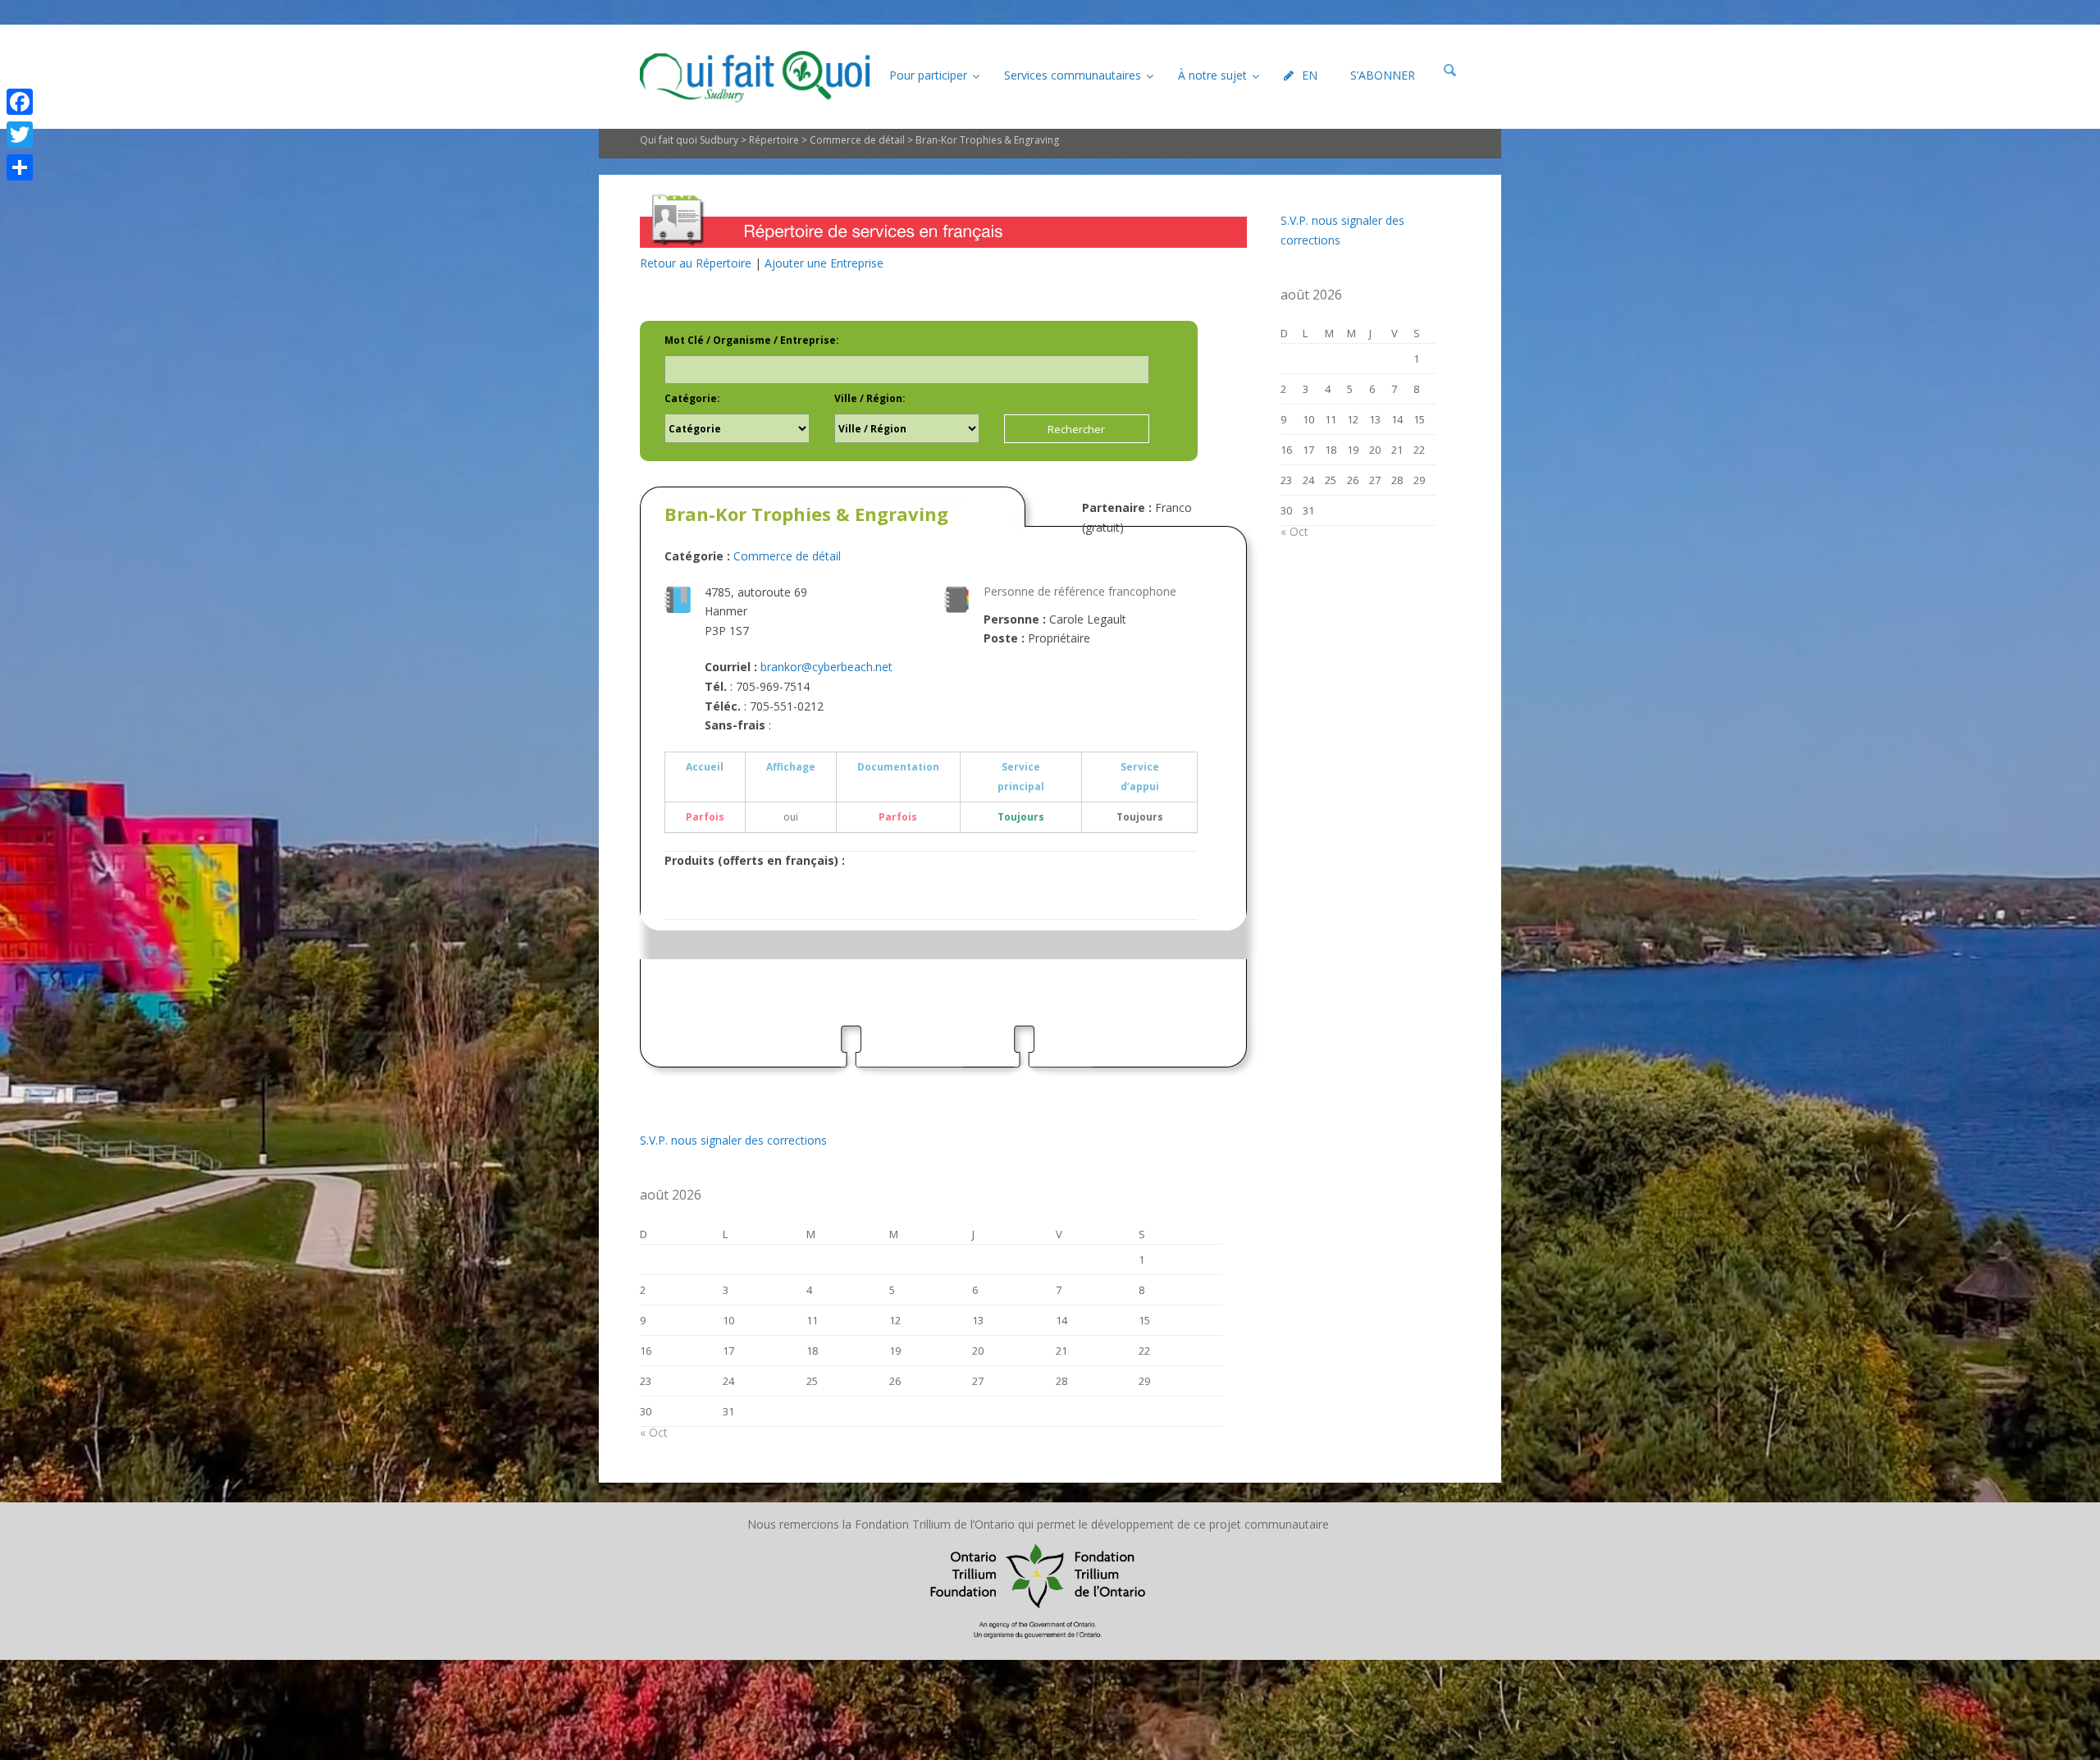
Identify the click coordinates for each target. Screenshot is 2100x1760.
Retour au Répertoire (696, 263)
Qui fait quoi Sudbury (689, 140)
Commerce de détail (857, 140)
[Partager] (20, 167)
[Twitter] (20, 135)
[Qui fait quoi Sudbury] (755, 77)
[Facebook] (20, 102)
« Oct (654, 1432)
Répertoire (774, 140)
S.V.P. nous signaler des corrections (733, 1140)
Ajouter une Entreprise (824, 263)
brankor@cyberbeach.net (826, 667)
